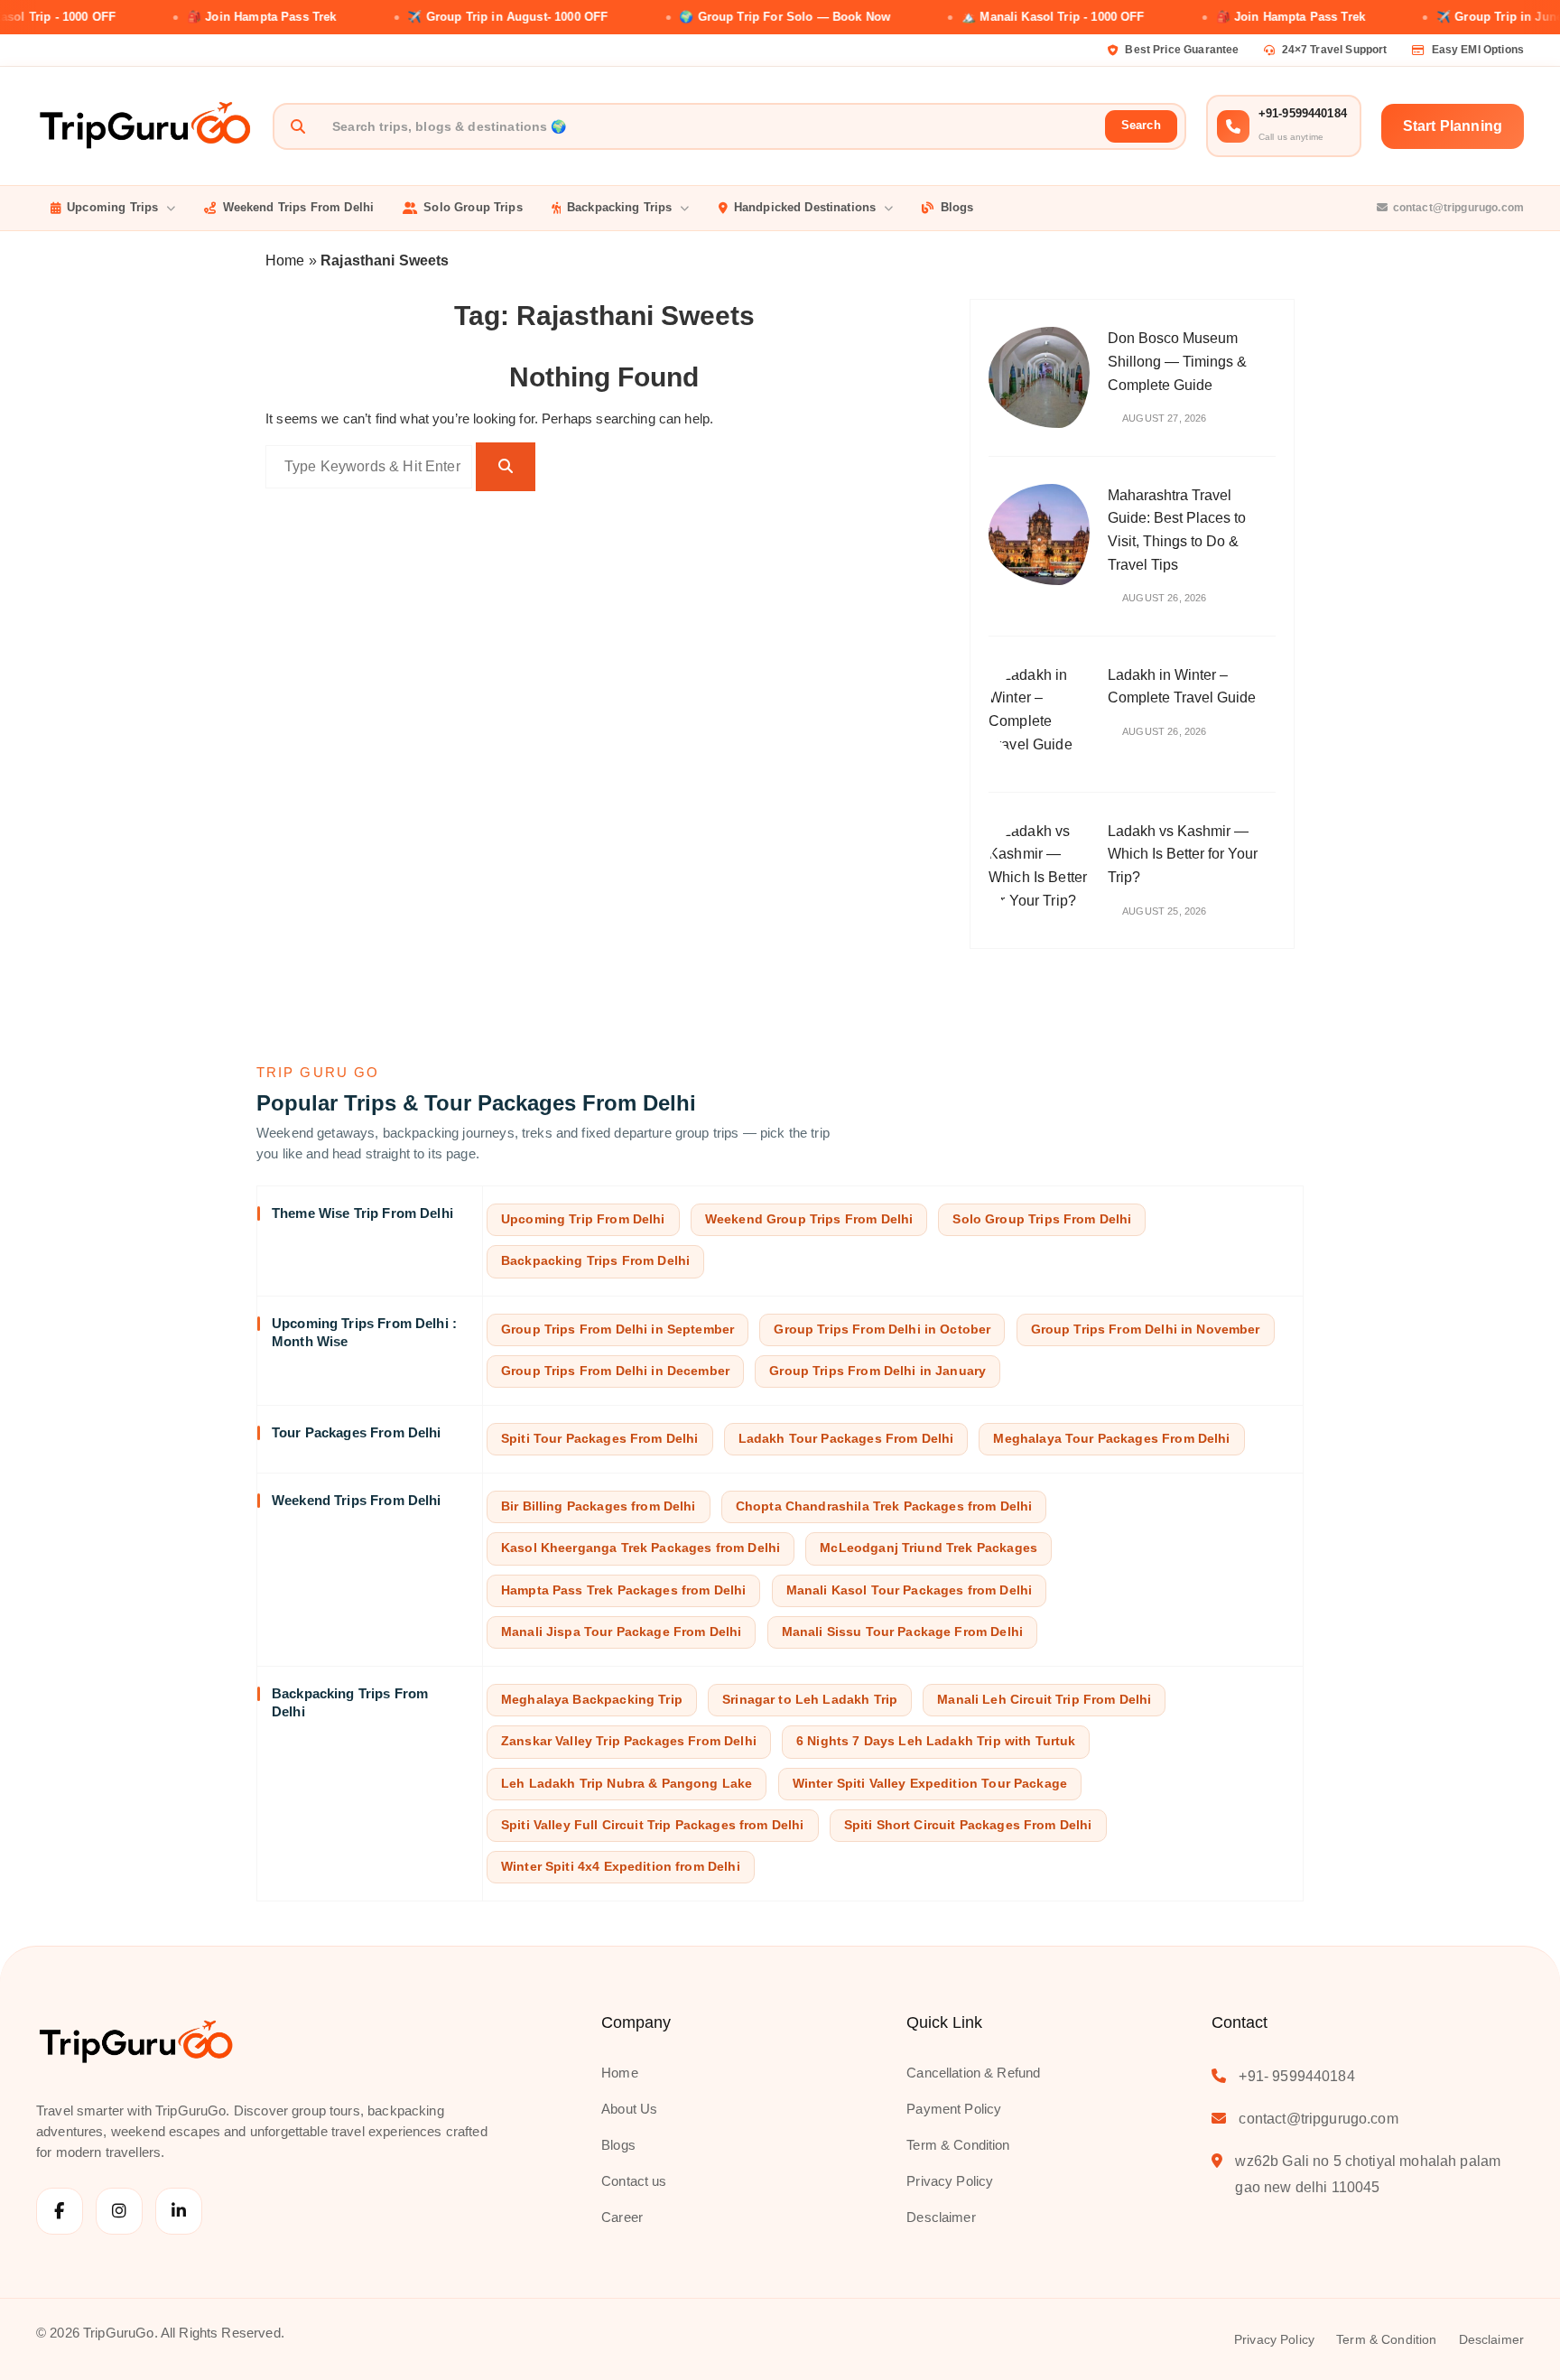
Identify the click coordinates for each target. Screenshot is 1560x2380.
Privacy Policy (950, 2181)
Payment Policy (954, 2109)
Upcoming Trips (112, 207)
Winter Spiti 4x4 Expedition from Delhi (621, 1867)
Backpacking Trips (620, 207)
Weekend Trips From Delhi (299, 207)
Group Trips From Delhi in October (882, 1329)
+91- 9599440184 (1296, 2076)
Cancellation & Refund (973, 2073)
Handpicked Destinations (805, 207)
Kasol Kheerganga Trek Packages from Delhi (641, 1548)
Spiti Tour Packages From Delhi (600, 1439)
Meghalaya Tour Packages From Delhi (1111, 1439)
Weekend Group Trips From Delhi (809, 1219)
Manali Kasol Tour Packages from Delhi (910, 1590)
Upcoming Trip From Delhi (583, 1219)
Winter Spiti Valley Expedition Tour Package (930, 1784)
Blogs (957, 207)
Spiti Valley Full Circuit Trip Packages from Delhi (653, 1825)
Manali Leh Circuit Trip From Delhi (1044, 1700)
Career (622, 2217)
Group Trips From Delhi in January (877, 1371)
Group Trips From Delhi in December (615, 1371)
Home (285, 260)
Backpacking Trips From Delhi (595, 1261)
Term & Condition (958, 2145)
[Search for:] (369, 467)
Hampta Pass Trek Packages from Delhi (623, 1590)
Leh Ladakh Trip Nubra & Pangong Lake (627, 1784)
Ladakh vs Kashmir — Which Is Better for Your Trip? (1183, 854)
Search (1141, 125)
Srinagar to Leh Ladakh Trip (810, 1700)
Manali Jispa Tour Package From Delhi (621, 1632)
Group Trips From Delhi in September (617, 1329)
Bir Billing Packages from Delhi (599, 1506)
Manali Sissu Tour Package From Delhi (902, 1632)
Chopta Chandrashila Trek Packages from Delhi (884, 1506)
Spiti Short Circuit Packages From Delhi (968, 1825)
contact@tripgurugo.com (1458, 208)
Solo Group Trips (473, 207)
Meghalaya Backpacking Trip (592, 1700)
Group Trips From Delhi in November (1146, 1329)
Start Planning (1453, 126)
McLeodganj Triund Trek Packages (929, 1548)
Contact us (634, 2181)
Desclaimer (941, 2217)
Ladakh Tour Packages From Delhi (846, 1439)
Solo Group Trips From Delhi (1042, 1219)
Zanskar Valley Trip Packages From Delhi (629, 1741)
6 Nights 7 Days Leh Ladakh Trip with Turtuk (936, 1741)
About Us (629, 2109)
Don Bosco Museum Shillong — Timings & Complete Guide (1177, 361)
